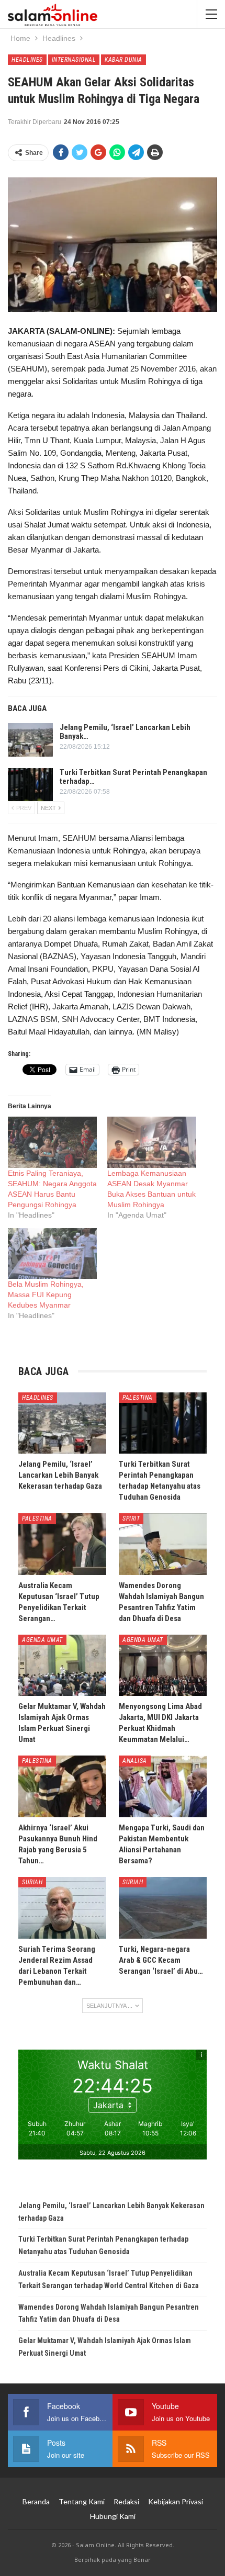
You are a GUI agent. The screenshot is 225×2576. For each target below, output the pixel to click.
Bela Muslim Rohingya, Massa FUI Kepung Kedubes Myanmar (46, 1295)
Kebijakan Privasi (176, 2501)
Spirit (131, 1518)
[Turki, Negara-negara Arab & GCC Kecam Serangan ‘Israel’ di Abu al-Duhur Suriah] (163, 1908)
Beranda (36, 2501)
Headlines (27, 60)
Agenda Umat (42, 1640)
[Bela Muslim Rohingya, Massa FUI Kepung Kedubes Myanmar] (52, 1253)
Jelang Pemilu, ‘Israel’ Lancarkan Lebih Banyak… (125, 732)
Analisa (135, 1761)
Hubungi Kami (113, 2516)
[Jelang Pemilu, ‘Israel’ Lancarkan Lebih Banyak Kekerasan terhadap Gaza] (30, 740)
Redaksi (126, 2501)
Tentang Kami (82, 2501)
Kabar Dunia (123, 60)
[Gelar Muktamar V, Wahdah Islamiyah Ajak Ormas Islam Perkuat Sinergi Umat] (62, 1666)
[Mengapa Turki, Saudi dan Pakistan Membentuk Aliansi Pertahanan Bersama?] (163, 1786)
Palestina (138, 1398)
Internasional (74, 60)
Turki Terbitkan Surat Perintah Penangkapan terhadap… (133, 777)
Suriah (32, 1882)
